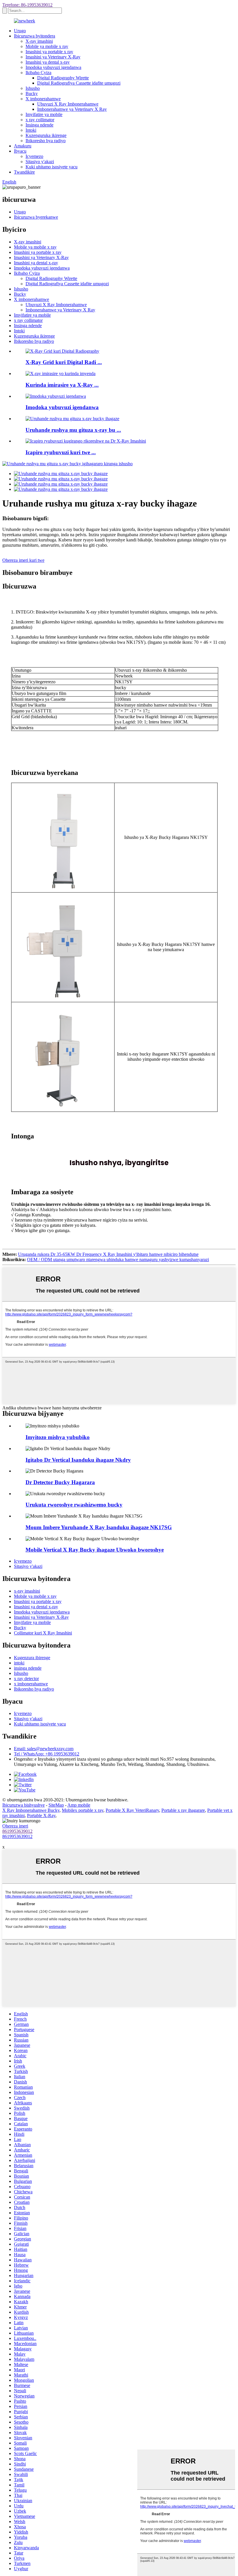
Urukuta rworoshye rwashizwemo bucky (74, 1505)
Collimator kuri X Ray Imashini (43, 1633)
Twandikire (24, 172)
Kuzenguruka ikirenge (46, 135)
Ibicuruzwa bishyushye (24, 1805)
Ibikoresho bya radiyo (46, 141)
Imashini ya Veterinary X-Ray (53, 57)
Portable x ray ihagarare (183, 1810)
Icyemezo (34, 156)
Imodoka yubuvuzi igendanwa (53, 67)
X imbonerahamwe (43, 99)
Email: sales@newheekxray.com (44, 1749)
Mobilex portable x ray (83, 1810)
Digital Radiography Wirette (63, 78)
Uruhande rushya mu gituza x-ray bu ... (73, 430)
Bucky (32, 93)
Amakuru (23, 146)
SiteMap (56, 1805)
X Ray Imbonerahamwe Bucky (31, 1810)
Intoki (31, 130)
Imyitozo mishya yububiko (58, 1437)
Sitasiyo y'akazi (40, 162)
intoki (19, 1663)
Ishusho (33, 88)
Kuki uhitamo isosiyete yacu (52, 167)
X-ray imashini (39, 41)
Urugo (20, 31)
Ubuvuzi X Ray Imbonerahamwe (68, 104)
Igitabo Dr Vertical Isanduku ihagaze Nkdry (78, 1460)
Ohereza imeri (15, 1826)
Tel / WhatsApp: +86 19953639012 (47, 1754)
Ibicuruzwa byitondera (35, 36)
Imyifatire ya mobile (44, 114)
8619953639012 (17, 1831)
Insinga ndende (39, 125)
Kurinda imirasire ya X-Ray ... (62, 385)
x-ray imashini (27, 1591)
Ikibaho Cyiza (38, 73)
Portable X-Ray (41, 1815)
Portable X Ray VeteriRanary (132, 1810)
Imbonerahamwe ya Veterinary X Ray (72, 109)
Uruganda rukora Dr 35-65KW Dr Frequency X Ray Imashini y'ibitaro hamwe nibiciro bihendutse (108, 1254)
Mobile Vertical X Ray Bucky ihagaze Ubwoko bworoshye (95, 1550)
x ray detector (26, 1679)
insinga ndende (28, 1668)
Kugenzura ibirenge (32, 1658)
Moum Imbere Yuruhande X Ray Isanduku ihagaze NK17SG (99, 1527)
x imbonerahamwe (31, 1684)
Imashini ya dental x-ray (48, 62)
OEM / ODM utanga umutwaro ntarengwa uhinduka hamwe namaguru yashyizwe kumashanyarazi (118, 1260)
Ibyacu (20, 151)
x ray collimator (40, 120)
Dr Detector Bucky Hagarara (60, 1482)
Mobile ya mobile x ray (47, 46)
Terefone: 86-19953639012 (27, 5)
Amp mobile (79, 1805)
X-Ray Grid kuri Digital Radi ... (64, 362)
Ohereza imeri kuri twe (23, 560)
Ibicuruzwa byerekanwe (36, 217)
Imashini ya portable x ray (49, 52)
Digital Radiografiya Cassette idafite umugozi (79, 83)
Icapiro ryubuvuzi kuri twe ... (61, 452)
